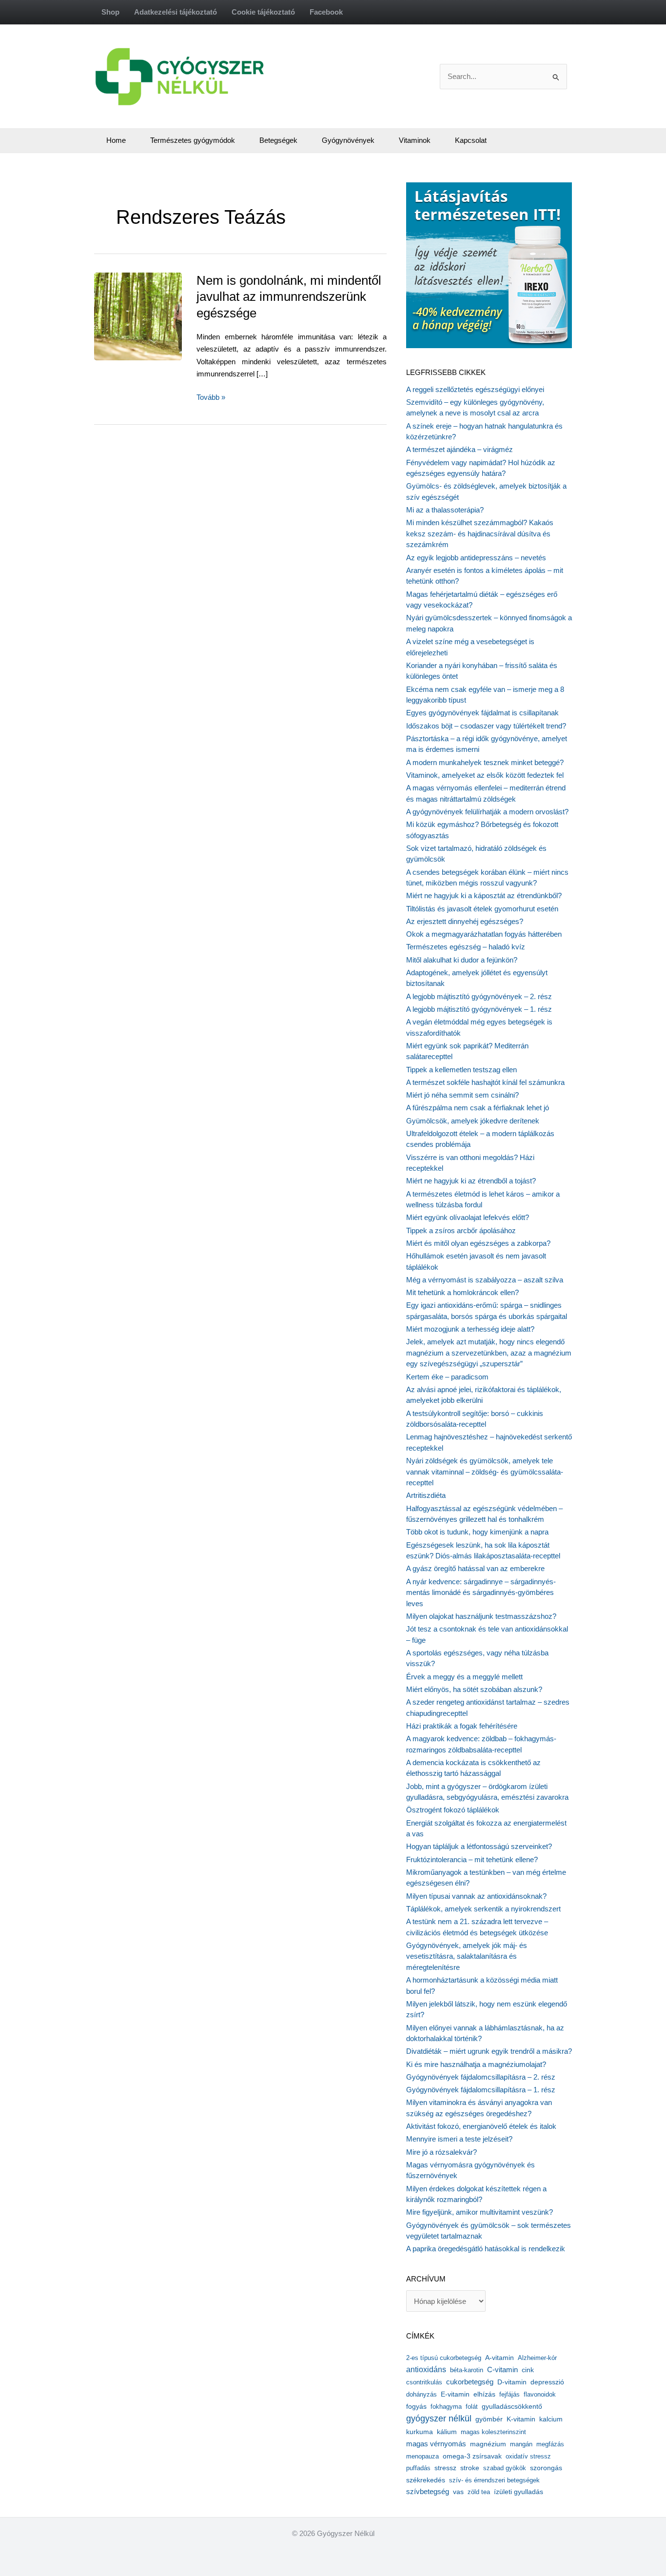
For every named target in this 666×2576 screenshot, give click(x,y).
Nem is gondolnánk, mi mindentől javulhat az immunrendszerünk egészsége (289, 297)
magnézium (488, 2444)
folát (472, 2407)
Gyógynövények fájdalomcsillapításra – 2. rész (481, 2077)
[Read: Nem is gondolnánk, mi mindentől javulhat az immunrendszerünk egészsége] (160, 315)
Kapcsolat (471, 140)
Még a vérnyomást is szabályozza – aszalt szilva (485, 1280)
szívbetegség (428, 2492)
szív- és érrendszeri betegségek (494, 2480)
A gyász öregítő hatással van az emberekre (475, 1568)
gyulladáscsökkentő (512, 2406)
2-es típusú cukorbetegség (444, 2358)
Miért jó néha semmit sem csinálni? (462, 1095)
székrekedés (426, 2480)
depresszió (547, 2382)
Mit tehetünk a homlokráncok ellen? (462, 1292)
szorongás (546, 2468)
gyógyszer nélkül (439, 2419)
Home (116, 140)
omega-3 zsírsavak (472, 2456)
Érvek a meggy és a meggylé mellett (464, 1677)
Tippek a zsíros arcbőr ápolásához (461, 1230)
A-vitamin (499, 2358)
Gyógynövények (348, 140)
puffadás (418, 2468)
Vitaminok (415, 140)
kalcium (551, 2419)
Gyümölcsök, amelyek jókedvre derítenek (473, 1121)
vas (458, 2492)
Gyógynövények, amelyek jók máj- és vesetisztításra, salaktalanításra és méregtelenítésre (467, 1956)
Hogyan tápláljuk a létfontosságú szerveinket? (479, 1846)
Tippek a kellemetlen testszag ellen (461, 1070)
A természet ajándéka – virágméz (460, 449)
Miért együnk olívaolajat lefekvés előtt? (468, 1217)
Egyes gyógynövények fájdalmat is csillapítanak (482, 713)
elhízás (484, 2394)
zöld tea (479, 2492)
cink (528, 2370)
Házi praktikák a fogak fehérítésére (462, 1726)
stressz (445, 2468)
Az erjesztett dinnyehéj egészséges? (465, 921)
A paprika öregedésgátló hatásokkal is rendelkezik (486, 2249)
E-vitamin (455, 2394)
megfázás (550, 2444)
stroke (470, 2468)
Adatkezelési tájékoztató (176, 12)
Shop (110, 12)
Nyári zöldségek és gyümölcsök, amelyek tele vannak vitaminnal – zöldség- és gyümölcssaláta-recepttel (485, 1472)
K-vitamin (521, 2419)
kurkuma (420, 2432)
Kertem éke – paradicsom (447, 1377)
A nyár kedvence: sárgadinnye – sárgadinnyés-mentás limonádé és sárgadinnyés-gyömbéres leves (481, 1593)
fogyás (416, 2407)
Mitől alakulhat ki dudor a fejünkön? (462, 960)
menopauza (422, 2456)
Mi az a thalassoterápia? (445, 510)
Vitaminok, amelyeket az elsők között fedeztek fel (485, 775)
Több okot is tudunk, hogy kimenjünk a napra (477, 1532)
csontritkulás (424, 2382)
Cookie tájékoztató (263, 12)
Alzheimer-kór (537, 2358)
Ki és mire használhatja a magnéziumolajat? (476, 2064)
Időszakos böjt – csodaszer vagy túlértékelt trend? (486, 726)
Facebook (326, 12)
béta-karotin (467, 2370)
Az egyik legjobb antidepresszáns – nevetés (476, 558)
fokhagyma (446, 2407)
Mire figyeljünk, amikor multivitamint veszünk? (480, 2212)
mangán (521, 2444)
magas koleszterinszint (493, 2432)
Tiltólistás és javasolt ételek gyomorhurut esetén (482, 909)
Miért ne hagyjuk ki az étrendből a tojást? (471, 1181)
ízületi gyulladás (519, 2492)
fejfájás (509, 2394)
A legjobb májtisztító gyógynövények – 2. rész (479, 996)
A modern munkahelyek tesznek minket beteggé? (485, 762)
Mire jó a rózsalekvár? (441, 2152)
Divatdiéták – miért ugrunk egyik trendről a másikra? (489, 2051)
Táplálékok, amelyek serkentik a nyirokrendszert (483, 1909)
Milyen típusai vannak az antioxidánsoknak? (476, 1896)
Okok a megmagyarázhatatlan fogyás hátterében (484, 934)
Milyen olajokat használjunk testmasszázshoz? (481, 1616)
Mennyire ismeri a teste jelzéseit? (459, 2139)
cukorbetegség (470, 2382)
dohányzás (421, 2394)
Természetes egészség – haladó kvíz (466, 947)
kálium (447, 2432)
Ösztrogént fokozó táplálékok (453, 1810)
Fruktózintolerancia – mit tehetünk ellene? (472, 1859)
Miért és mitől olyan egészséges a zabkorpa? (478, 1243)
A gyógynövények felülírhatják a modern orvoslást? (487, 812)
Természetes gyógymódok (193, 140)
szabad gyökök (505, 2468)
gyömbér (489, 2419)
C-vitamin (502, 2370)
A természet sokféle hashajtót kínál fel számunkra (485, 1082)
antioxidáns (426, 2370)
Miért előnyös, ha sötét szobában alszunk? (474, 1689)
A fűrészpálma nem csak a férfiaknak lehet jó (478, 1108)
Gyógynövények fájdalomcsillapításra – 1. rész (481, 2090)
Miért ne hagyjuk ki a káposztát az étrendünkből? (484, 895)
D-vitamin (512, 2382)
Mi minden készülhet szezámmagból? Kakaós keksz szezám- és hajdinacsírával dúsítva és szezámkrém (480, 533)
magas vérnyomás (436, 2444)
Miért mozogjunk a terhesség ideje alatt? (470, 1329)
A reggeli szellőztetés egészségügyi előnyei (475, 389)
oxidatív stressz (528, 2456)
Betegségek (278, 140)
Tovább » (211, 398)
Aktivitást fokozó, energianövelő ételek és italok (481, 2126)
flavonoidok (540, 2394)
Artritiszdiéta (426, 1495)
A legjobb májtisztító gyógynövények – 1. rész (479, 1009)
